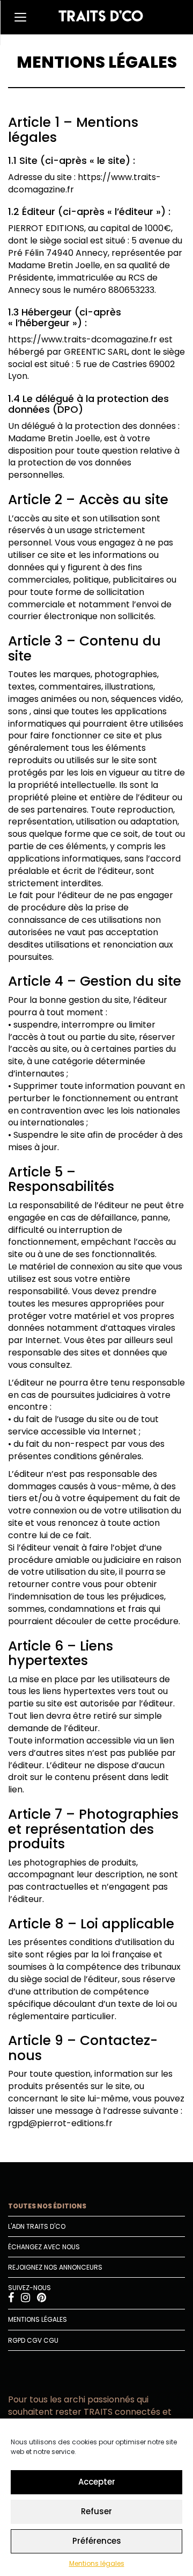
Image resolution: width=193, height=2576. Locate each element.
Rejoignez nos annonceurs (55, 2267)
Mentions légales (97, 2563)
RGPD (17, 2340)
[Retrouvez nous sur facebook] (12, 2299)
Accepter (97, 2482)
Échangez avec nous (44, 2247)
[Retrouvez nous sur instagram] (26, 2299)
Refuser (96, 2511)
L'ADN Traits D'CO (37, 2226)
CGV (34, 2340)
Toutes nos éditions (47, 2206)
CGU (51, 2340)
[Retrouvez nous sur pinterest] (42, 2299)
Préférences (97, 2541)
